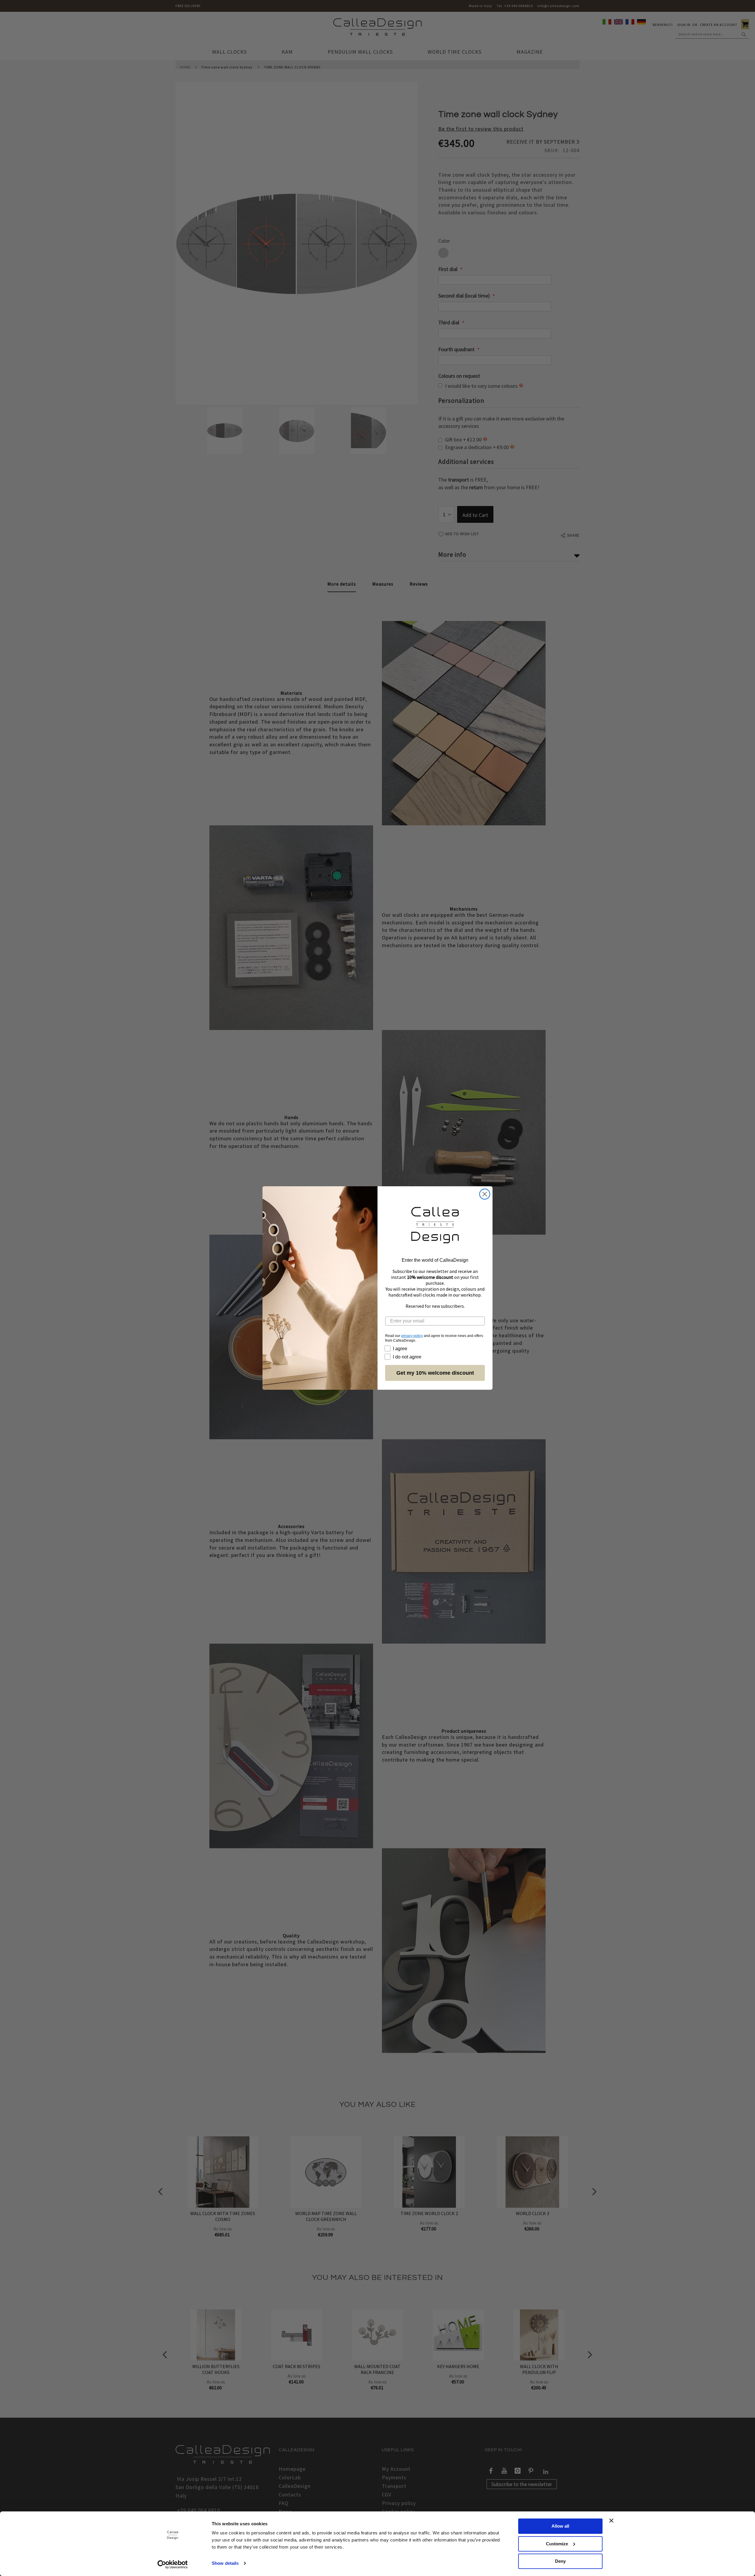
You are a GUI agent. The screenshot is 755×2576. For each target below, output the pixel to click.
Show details (225, 2563)
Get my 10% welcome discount (435, 1373)
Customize (557, 2544)
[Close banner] (611, 2521)
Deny (560, 2561)
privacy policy (412, 1336)
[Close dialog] (485, 1194)
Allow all (560, 2526)
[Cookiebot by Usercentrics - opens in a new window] (173, 2564)
